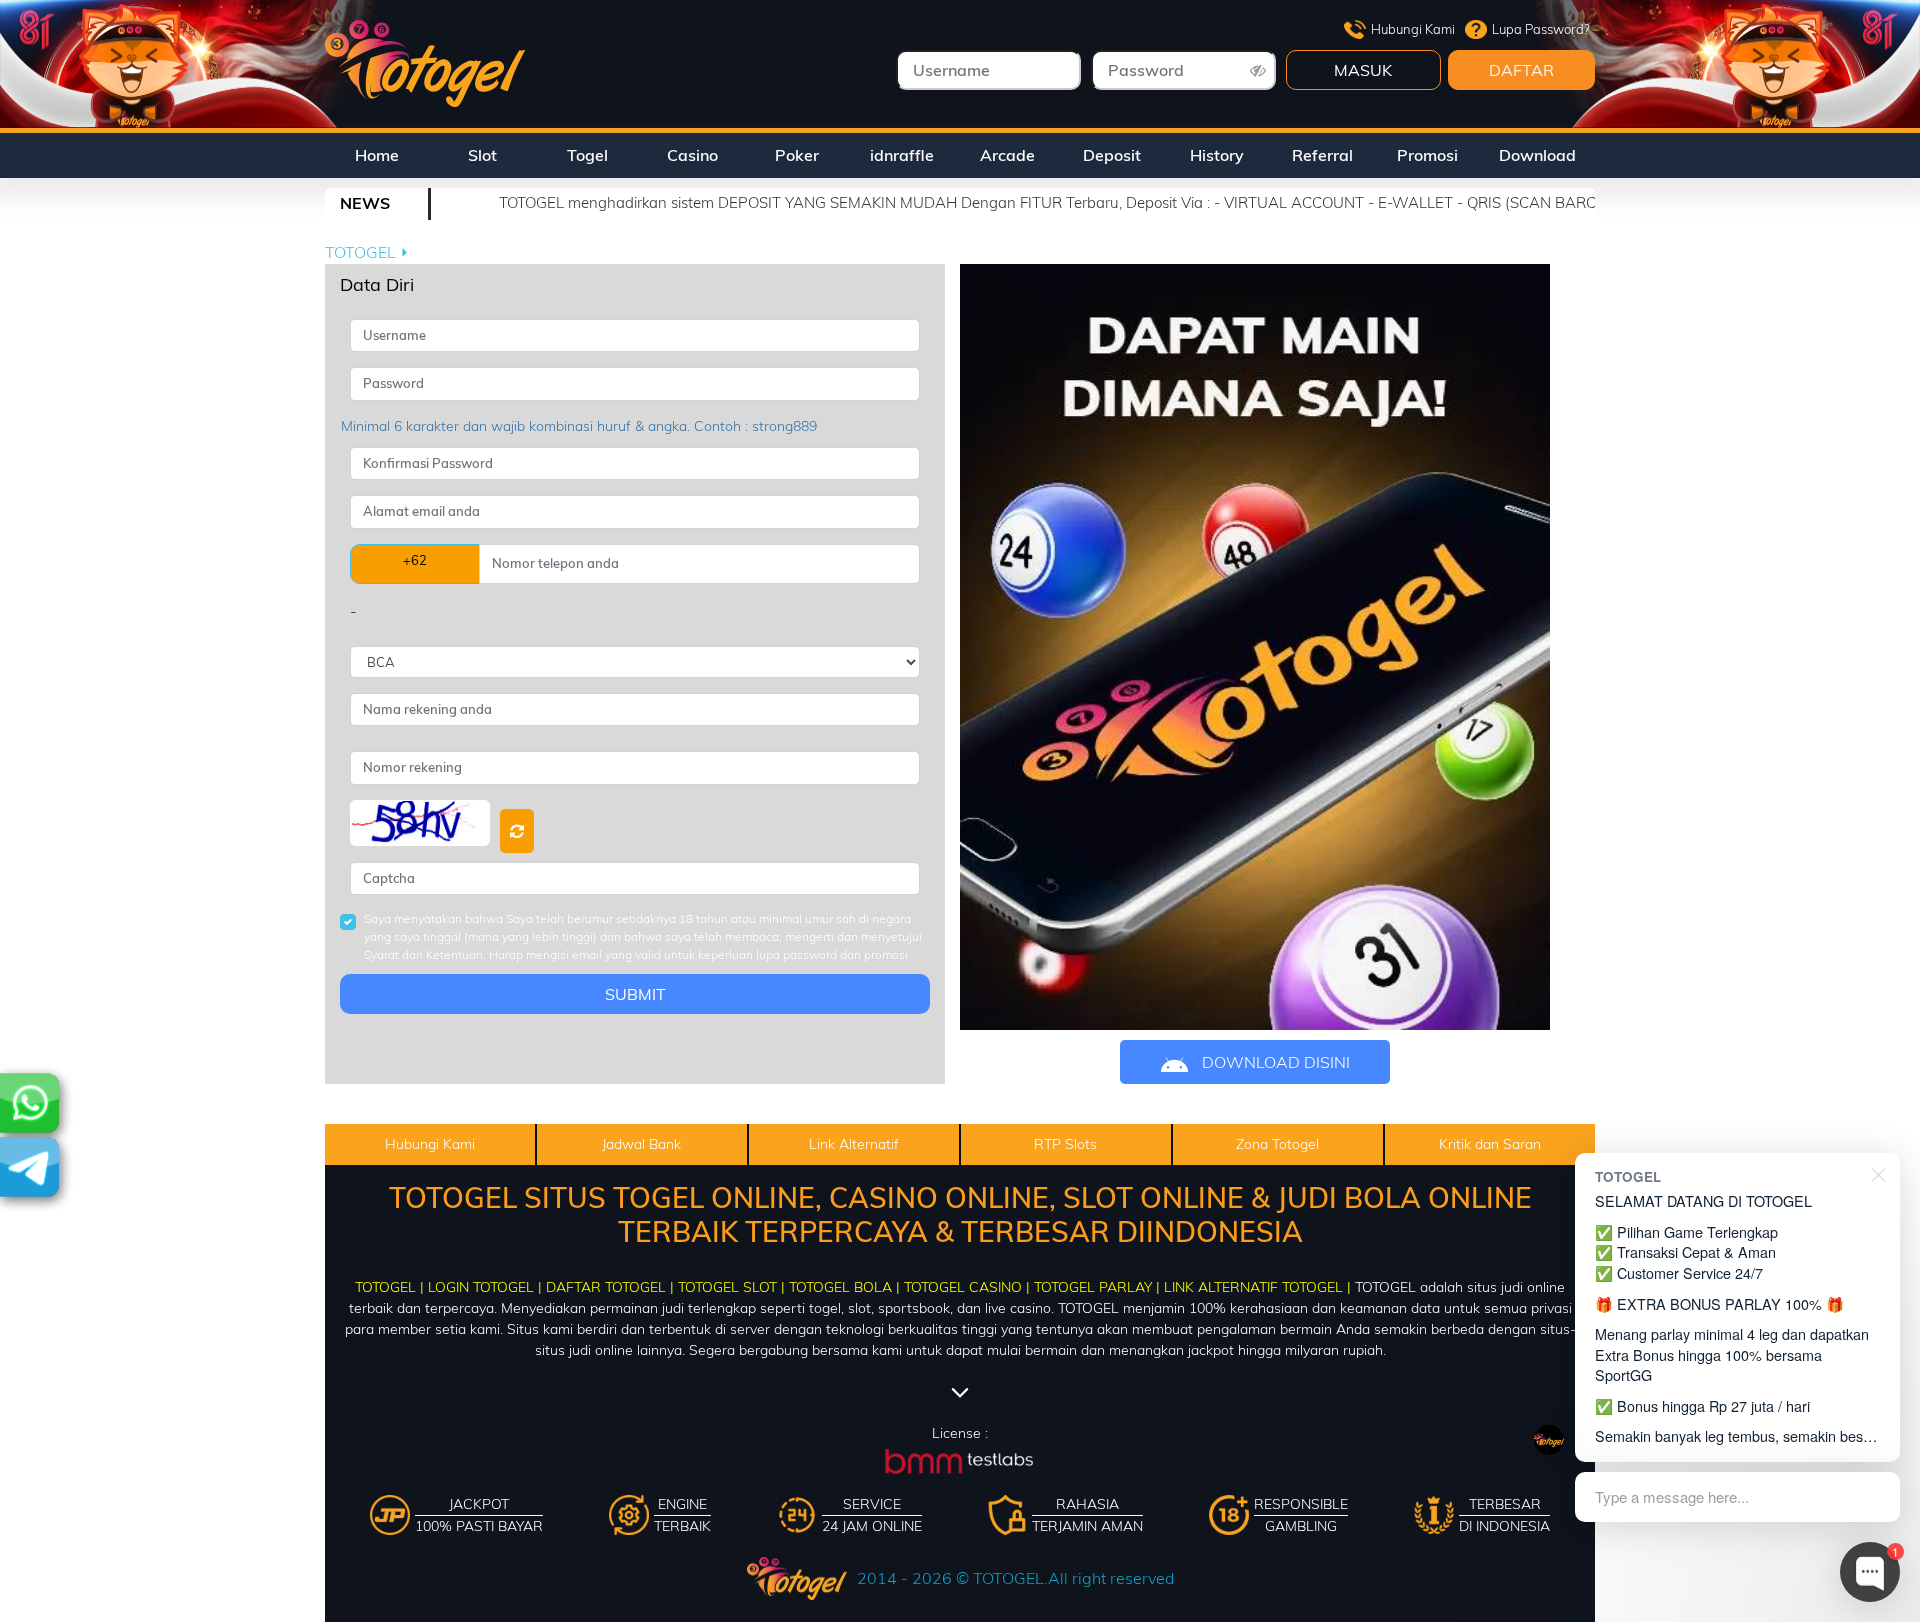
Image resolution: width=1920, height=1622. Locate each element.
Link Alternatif (854, 1144)
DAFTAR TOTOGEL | (610, 1287)
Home (377, 155)
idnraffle (902, 155)
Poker (797, 155)
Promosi (1427, 155)
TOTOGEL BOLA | (844, 1287)
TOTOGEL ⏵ (367, 252)
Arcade (1007, 155)
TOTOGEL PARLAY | (1097, 1287)
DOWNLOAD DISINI (1274, 1062)
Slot (482, 155)
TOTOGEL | (389, 1287)
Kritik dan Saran (1490, 1144)
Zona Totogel (1277, 1144)
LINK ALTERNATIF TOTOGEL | (1257, 1287)
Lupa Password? (1541, 29)
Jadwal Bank (641, 1144)
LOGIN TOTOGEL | (485, 1287)
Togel (587, 155)
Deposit (1112, 155)
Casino (692, 155)
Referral (1322, 155)
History (1217, 155)
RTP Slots (1065, 1144)
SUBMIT (635, 994)
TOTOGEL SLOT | (731, 1287)
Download (1537, 155)
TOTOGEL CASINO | (967, 1287)
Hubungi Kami (1413, 29)
